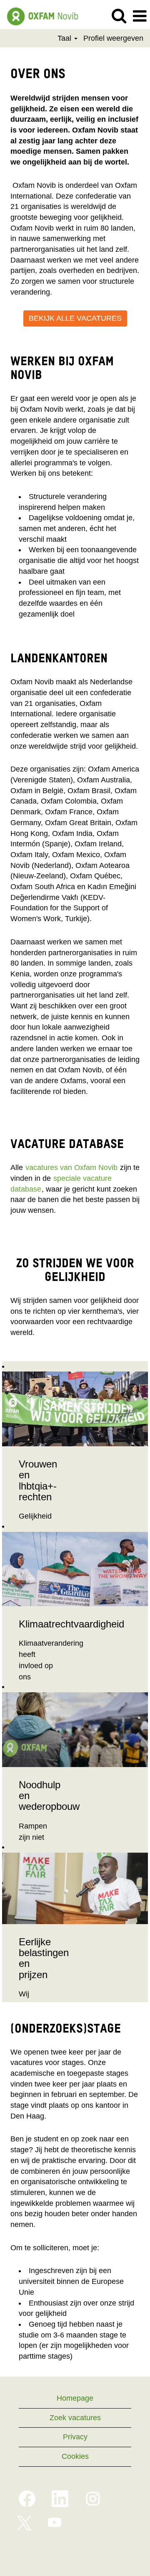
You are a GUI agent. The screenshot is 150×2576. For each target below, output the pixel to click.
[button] (140, 17)
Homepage (75, 2398)
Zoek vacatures (75, 2418)
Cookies (75, 2456)
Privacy (75, 2437)
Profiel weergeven (113, 38)
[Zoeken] (119, 16)
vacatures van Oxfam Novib (71, 1168)
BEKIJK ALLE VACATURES (75, 318)
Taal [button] (65, 38)
